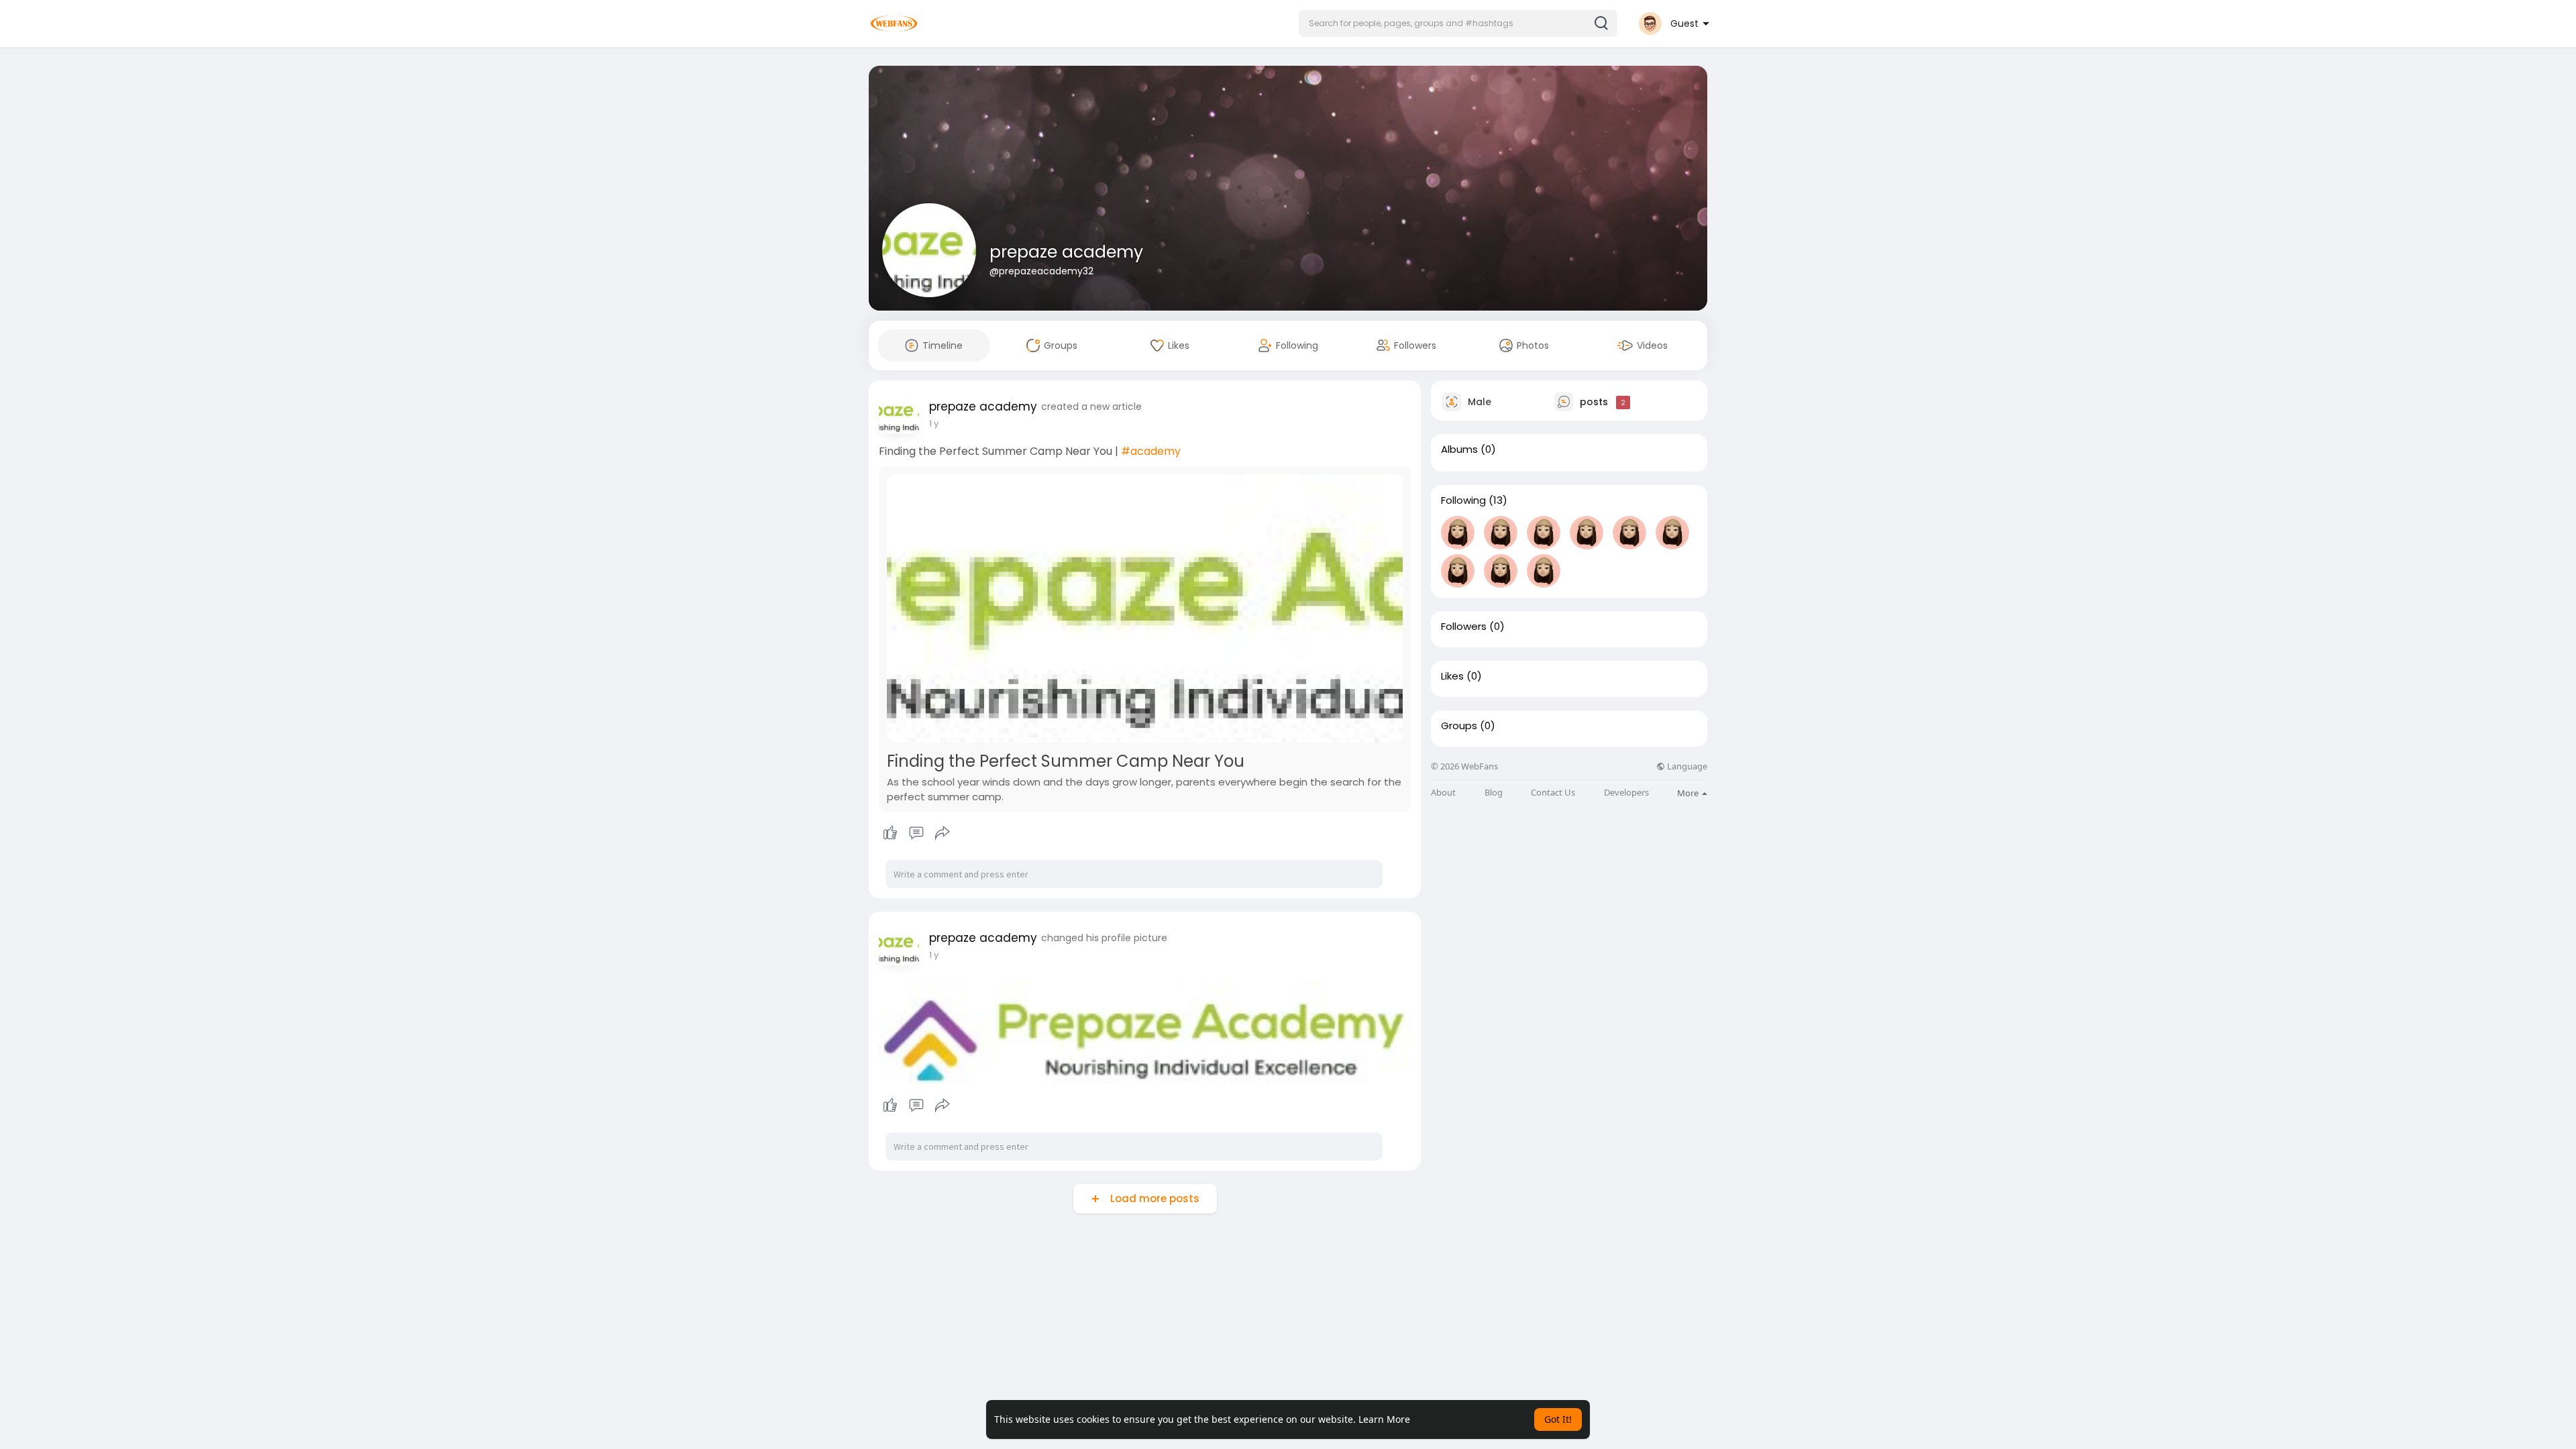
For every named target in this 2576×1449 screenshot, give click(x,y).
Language (1686, 766)
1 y (934, 424)
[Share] (943, 833)
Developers (1626, 793)
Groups (1459, 726)
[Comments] (916, 833)
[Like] (916, 833)
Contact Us (1553, 793)
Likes (1452, 676)
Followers (1464, 627)
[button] (1458, 23)
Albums (1459, 449)
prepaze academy (1066, 252)
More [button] (1689, 793)
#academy (1151, 451)
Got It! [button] (1558, 1419)
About (1443, 793)
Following (1463, 500)
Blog (1494, 793)
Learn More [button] (1384, 1419)
